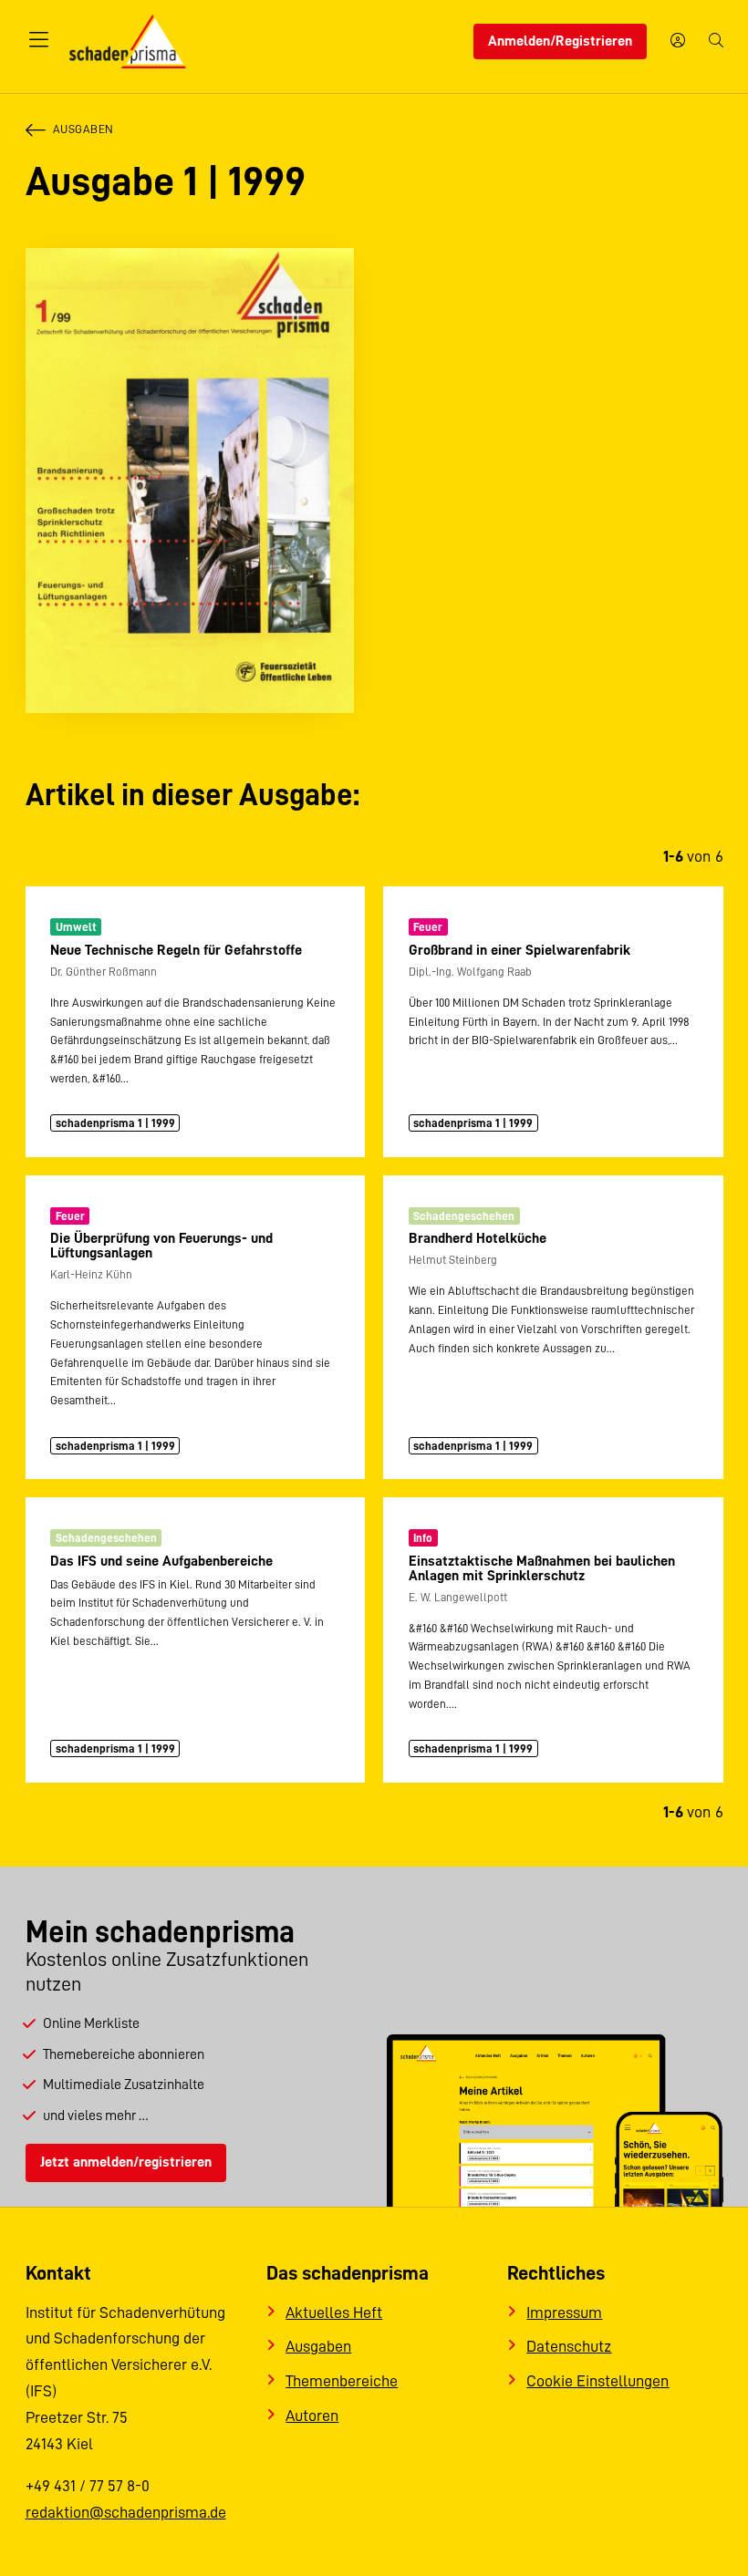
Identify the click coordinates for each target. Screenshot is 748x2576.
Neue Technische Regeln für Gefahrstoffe (176, 950)
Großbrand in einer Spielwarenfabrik (519, 950)
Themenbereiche (342, 2381)
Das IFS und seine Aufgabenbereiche (161, 1561)
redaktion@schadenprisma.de (126, 2512)
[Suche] (716, 42)
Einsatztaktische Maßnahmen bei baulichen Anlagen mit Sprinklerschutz (542, 1568)
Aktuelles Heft (334, 2312)
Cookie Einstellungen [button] (597, 2381)
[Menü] (39, 41)
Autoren (312, 2416)
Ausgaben (83, 129)
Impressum (564, 2312)
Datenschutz (569, 2346)
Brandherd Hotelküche (478, 1238)
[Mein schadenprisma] (678, 42)
